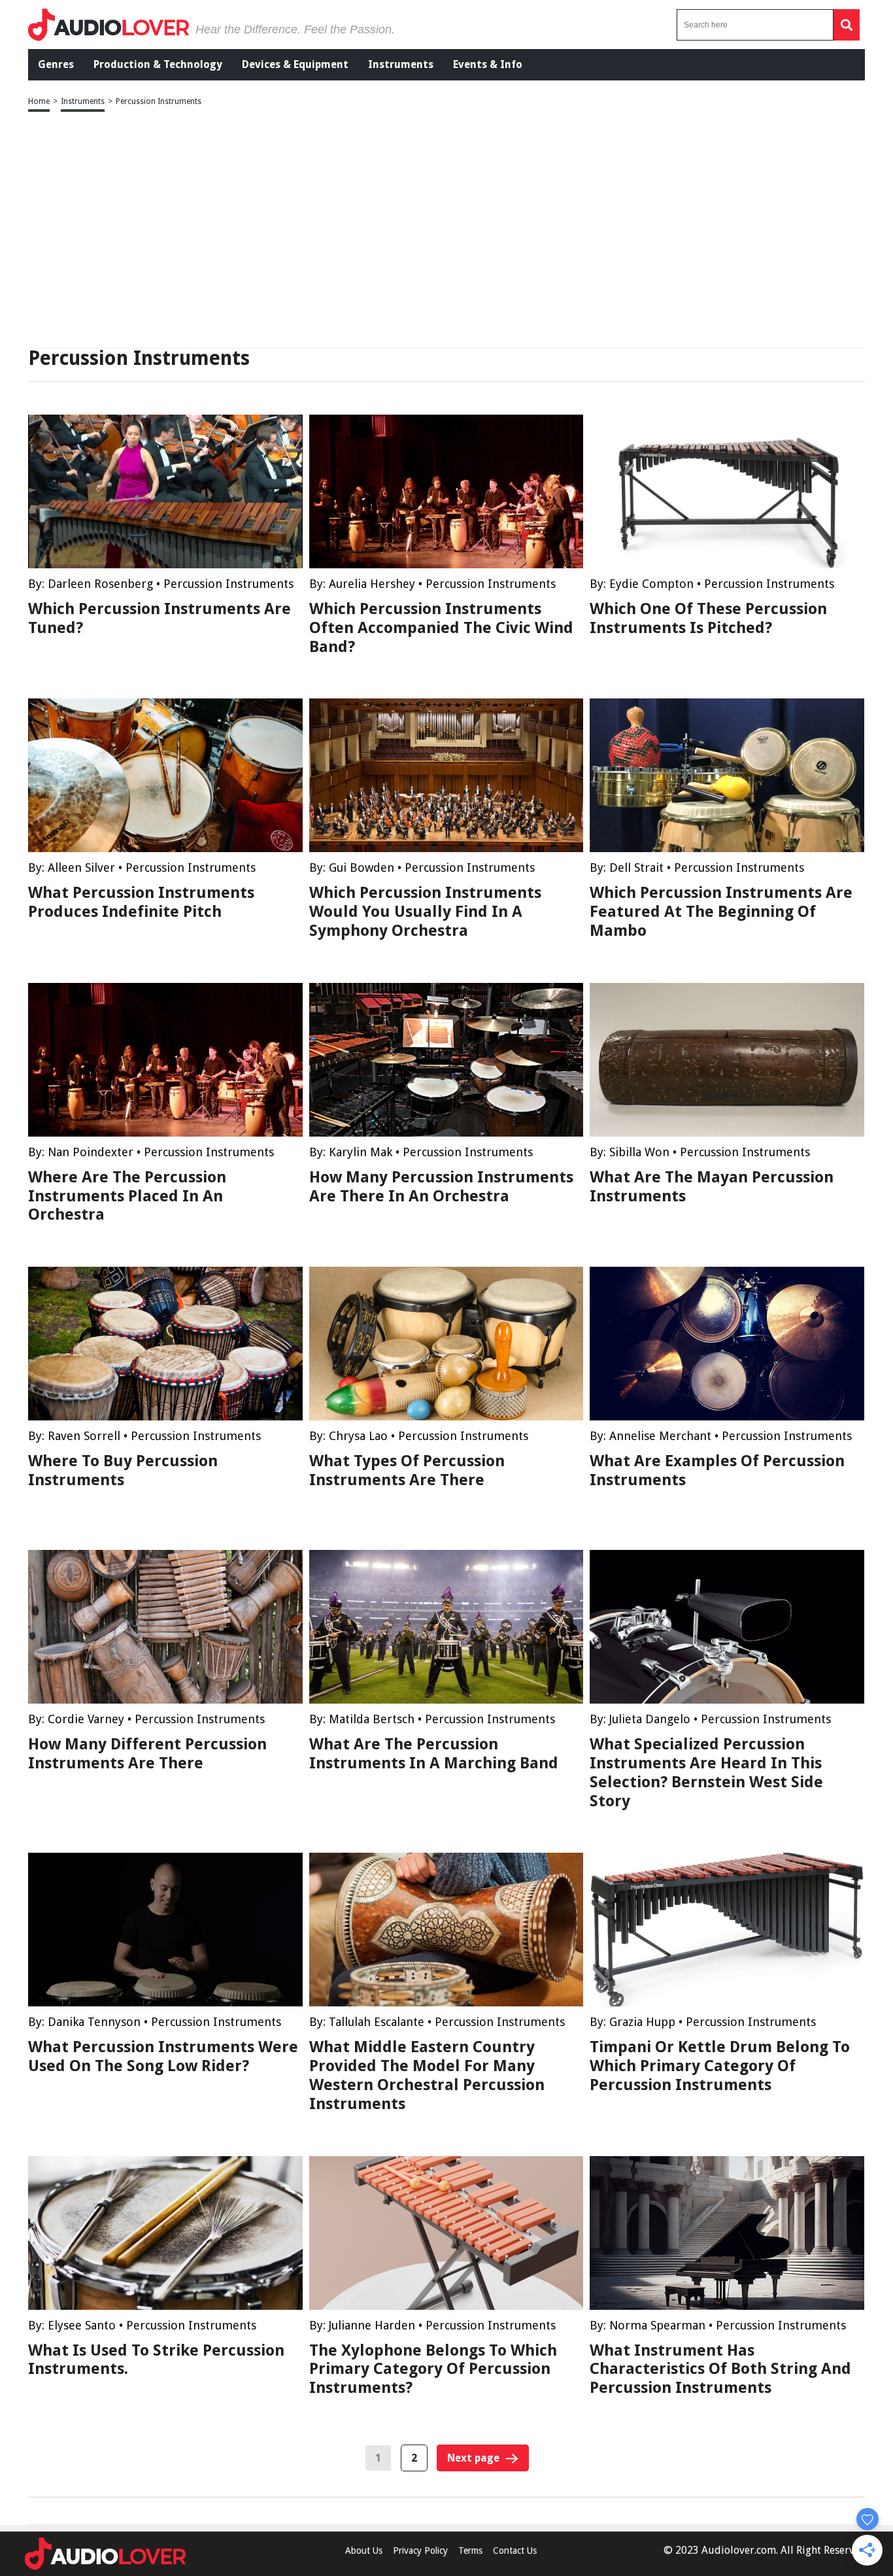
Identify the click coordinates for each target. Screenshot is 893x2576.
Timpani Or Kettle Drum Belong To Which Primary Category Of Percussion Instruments (720, 2066)
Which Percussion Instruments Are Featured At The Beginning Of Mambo (721, 912)
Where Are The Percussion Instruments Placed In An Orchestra (127, 1196)
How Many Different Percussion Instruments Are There (147, 1754)
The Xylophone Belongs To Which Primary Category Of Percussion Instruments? (433, 2369)
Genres (56, 64)
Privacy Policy (420, 2550)
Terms (470, 2550)
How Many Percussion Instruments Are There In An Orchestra (441, 1187)
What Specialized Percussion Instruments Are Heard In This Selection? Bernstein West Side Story (706, 1772)
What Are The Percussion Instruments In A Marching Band (434, 1754)
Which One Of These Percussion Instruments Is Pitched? (708, 618)
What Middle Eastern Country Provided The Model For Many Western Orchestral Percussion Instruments (427, 2075)
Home (39, 101)
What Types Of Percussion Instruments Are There (407, 1470)
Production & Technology (158, 64)
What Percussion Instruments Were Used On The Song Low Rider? (163, 2056)
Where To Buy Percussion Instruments (123, 1470)
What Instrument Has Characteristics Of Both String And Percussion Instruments (720, 2369)
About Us (364, 2550)
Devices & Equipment (295, 64)
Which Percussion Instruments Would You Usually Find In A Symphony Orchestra (425, 912)
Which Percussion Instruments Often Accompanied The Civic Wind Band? (441, 628)
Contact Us (515, 2550)
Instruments (401, 64)
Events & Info (488, 64)
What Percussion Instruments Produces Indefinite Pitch (141, 902)
